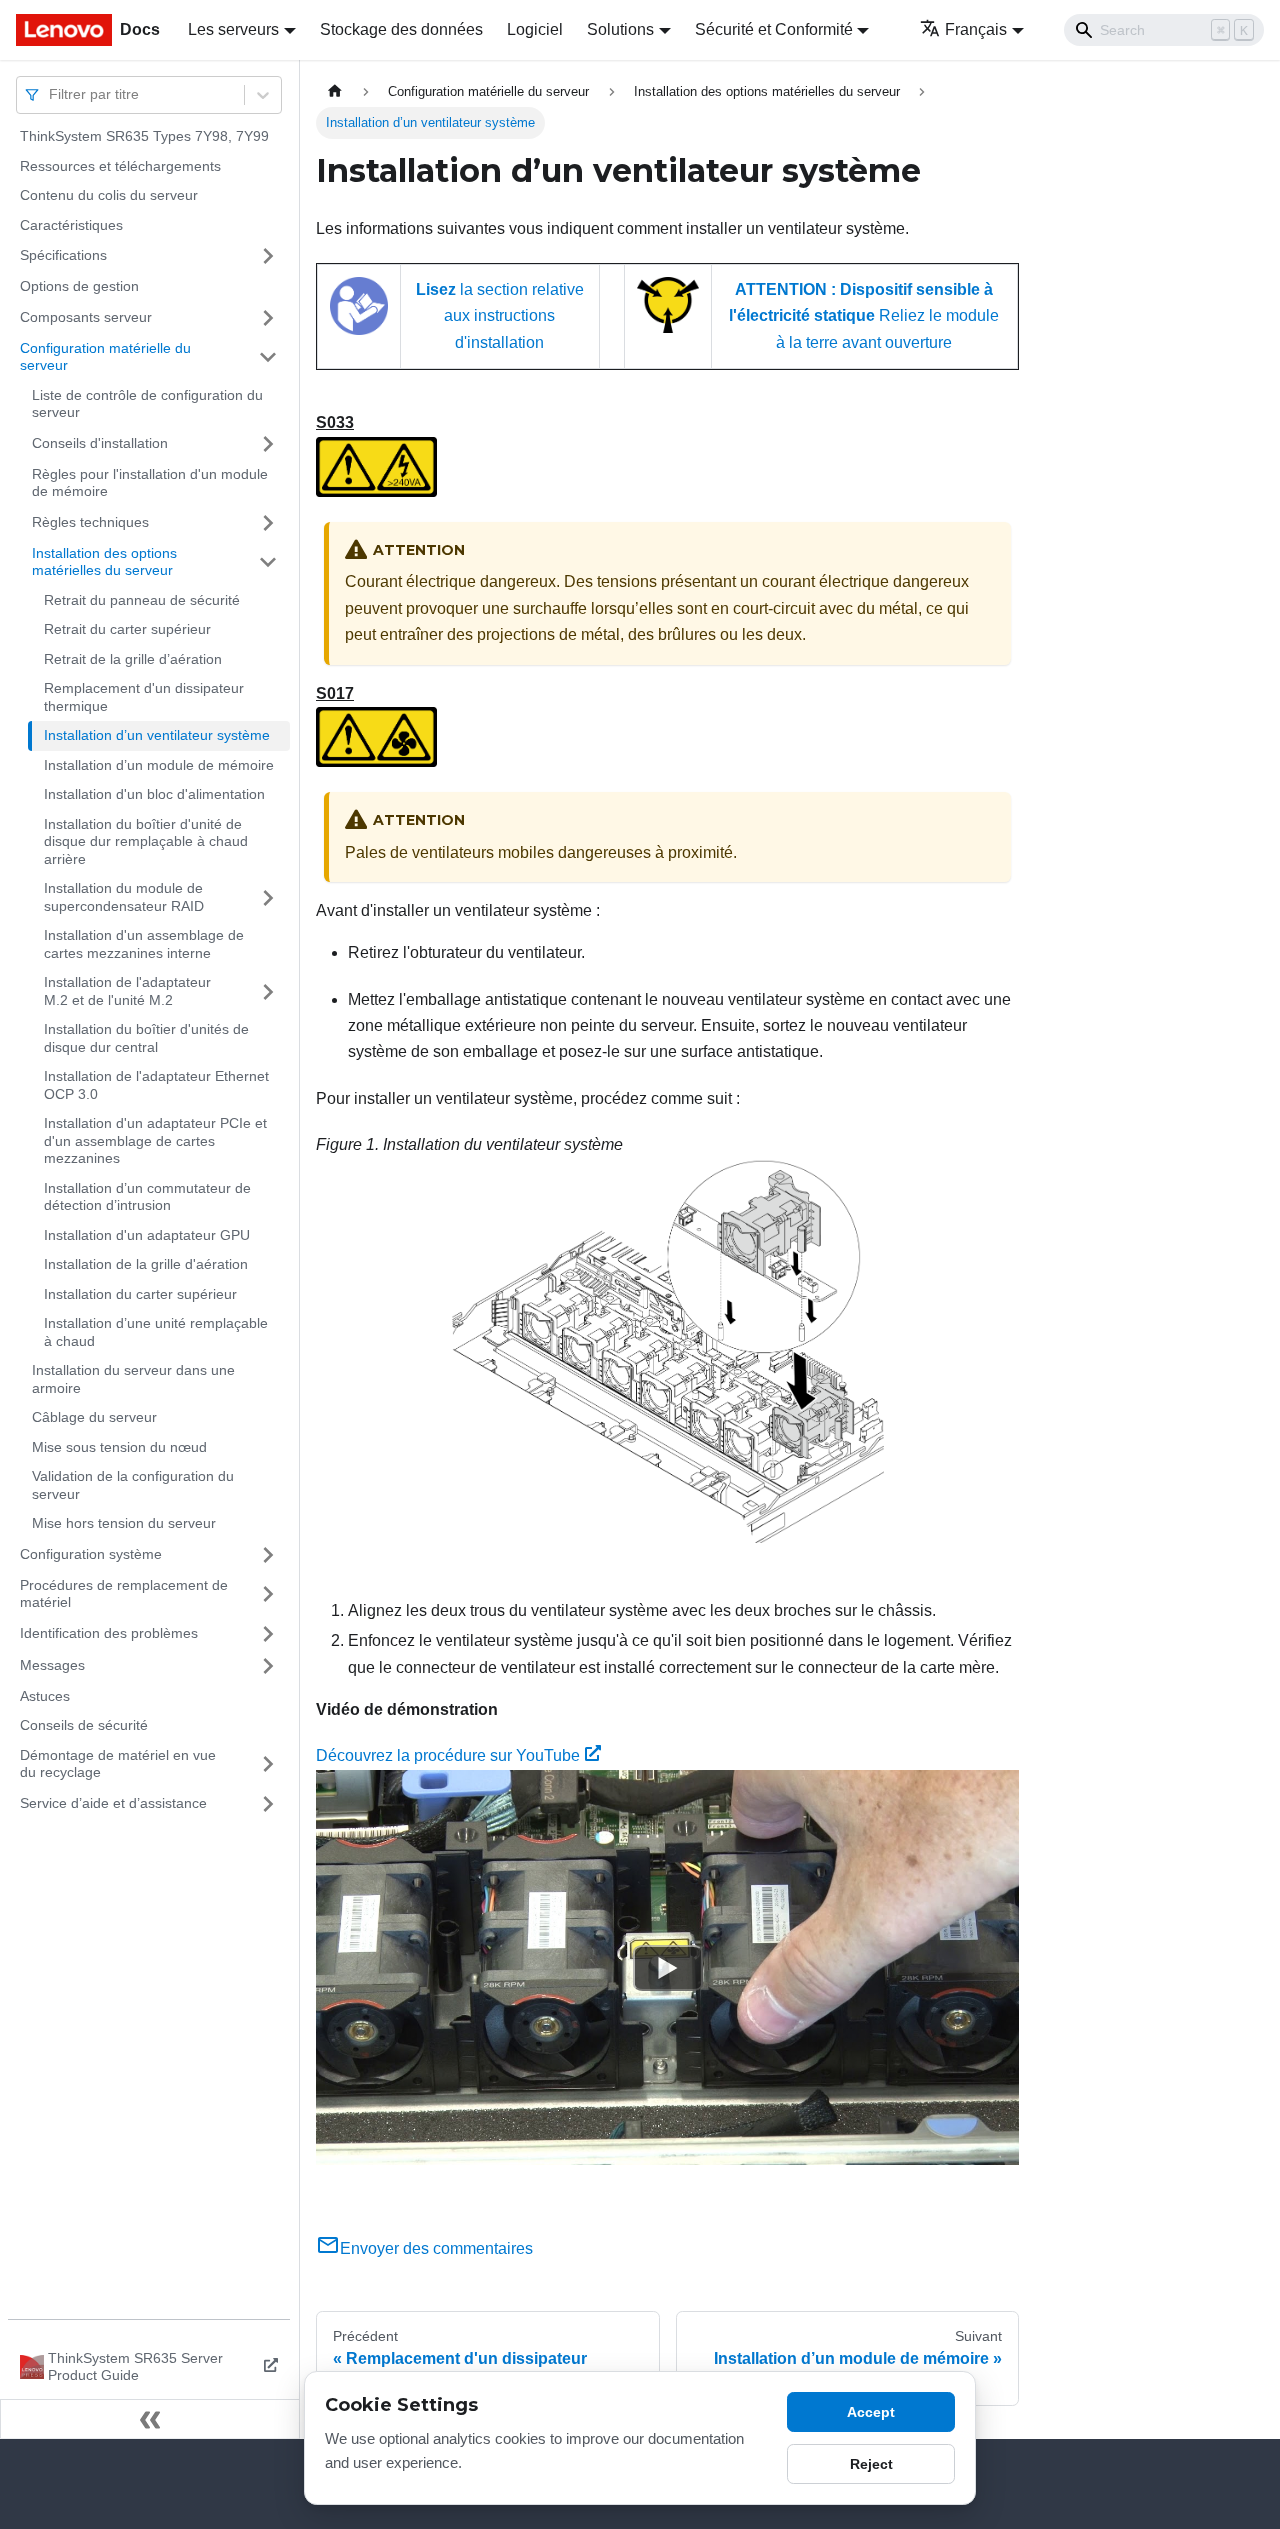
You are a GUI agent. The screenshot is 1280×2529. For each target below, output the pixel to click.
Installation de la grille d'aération (146, 1264)
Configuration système (91, 1554)
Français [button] (976, 29)
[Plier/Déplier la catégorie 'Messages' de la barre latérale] (268, 1666)
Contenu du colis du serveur (109, 195)
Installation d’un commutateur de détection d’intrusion (147, 1197)
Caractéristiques (71, 225)
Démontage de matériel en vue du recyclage (118, 1764)
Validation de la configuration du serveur (133, 1485)
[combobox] (51, 94)
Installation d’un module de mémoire (159, 765)
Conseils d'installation (100, 443)
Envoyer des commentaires (436, 2248)
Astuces (45, 1696)
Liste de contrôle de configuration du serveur (147, 404)
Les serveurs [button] (233, 29)
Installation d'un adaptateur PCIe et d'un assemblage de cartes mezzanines (155, 1140)
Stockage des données (401, 29)
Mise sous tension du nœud (119, 1447)
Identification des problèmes (109, 1633)
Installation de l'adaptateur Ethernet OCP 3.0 (156, 1085)
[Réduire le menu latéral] (150, 2419)
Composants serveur (86, 317)
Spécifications (63, 255)
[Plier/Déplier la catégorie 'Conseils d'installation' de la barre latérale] (268, 444)
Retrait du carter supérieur (127, 629)
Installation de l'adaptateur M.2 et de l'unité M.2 (127, 991)
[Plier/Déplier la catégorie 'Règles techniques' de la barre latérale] (268, 523)
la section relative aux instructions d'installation (500, 316)
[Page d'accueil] (335, 91)
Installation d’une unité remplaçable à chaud (156, 1332)
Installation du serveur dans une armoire (133, 1379)
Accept (871, 2412)
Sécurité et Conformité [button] (774, 29)
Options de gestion (79, 286)
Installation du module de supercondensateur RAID (124, 897)
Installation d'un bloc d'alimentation (154, 794)
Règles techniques (90, 522)
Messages (52, 1665)
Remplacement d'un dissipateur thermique (144, 697)
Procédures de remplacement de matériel (124, 1594)
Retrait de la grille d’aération (133, 659)
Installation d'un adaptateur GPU (147, 1235)
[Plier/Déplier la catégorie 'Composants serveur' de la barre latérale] (268, 318)
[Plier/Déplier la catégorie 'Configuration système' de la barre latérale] (268, 1555)
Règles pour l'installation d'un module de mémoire (150, 483)
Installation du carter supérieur (140, 1294)
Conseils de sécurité (84, 1725)
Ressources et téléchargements (120, 166)
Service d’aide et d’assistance (113, 1803)
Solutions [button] (620, 29)
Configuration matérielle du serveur (105, 357)
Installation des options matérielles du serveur (104, 562)
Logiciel (535, 29)
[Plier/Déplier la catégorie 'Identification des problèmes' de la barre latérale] (268, 1634)
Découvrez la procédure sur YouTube (448, 1755)
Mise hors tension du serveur (124, 1523)
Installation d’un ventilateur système (157, 735)
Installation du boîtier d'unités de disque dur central (146, 1038)
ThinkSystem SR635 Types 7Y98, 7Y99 (144, 136)
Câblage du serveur (94, 1417)
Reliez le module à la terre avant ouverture (864, 316)
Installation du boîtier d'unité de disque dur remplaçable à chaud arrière (146, 841)
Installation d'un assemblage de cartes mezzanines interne (144, 944)
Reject (871, 2464)
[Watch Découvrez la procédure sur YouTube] (668, 1968)
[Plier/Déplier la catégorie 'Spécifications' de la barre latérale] (268, 256)
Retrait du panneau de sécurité (142, 600)
